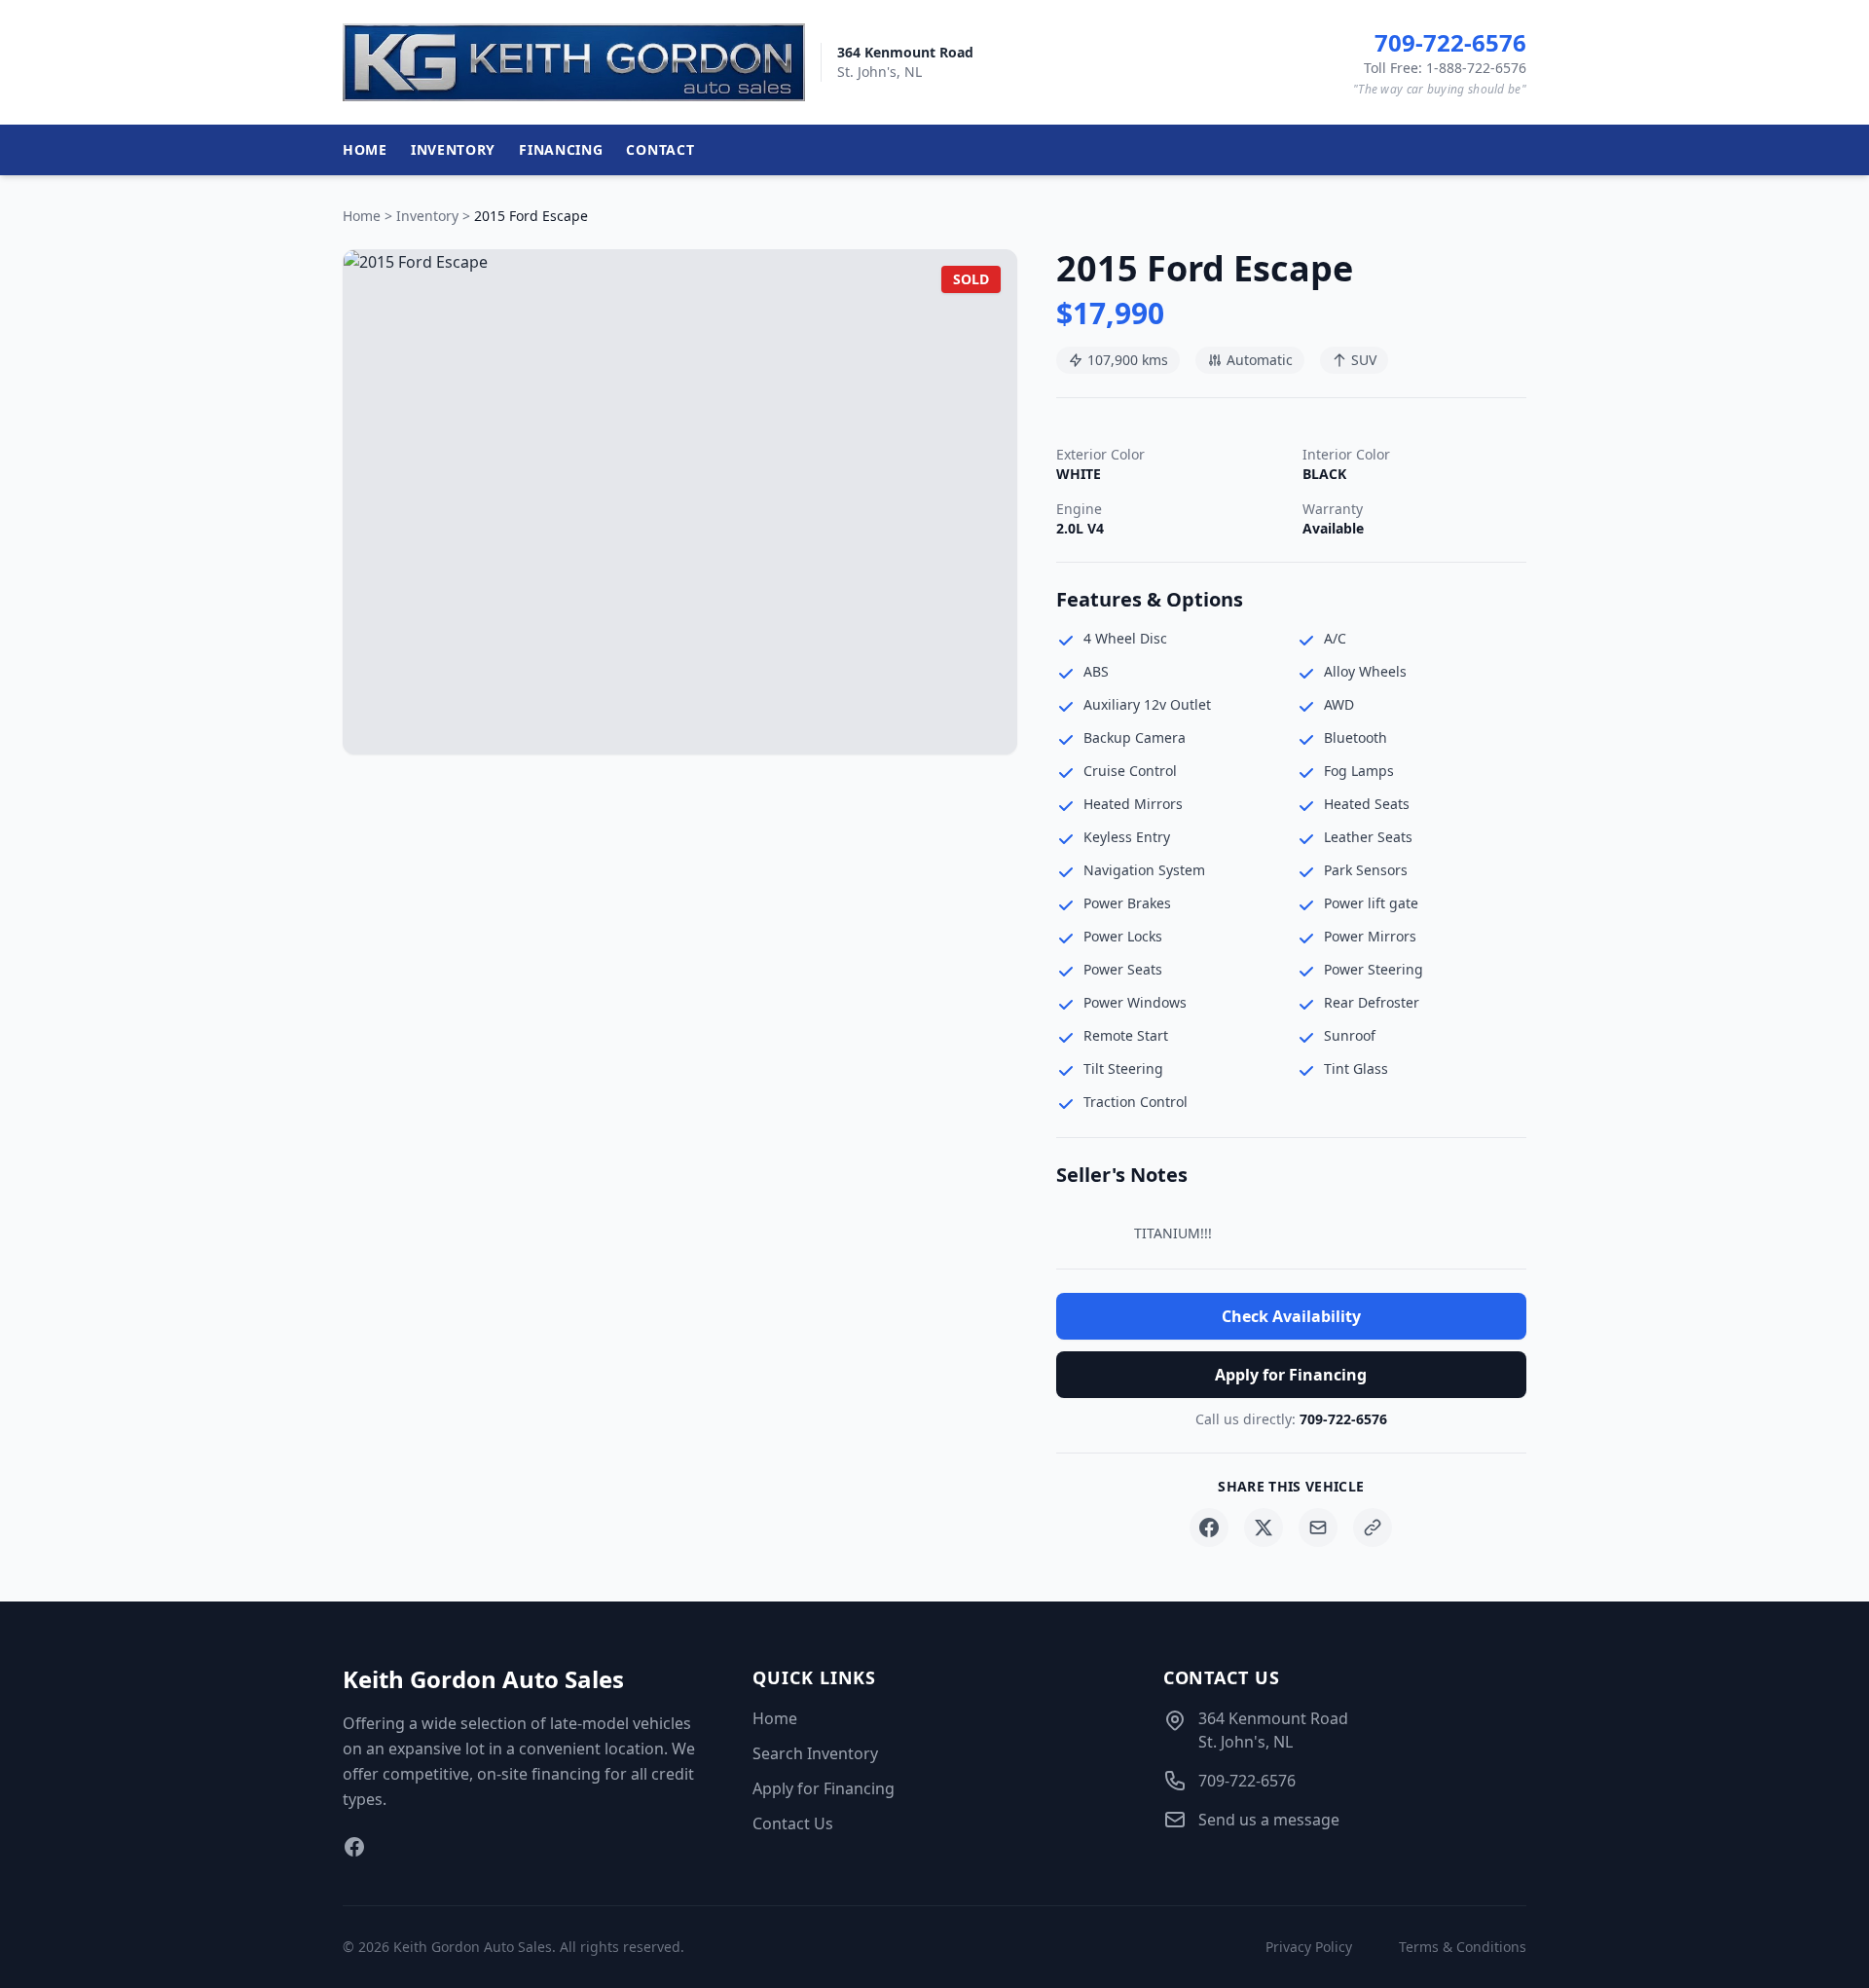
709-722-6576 (1343, 1419)
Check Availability (1291, 1316)
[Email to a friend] (1318, 1528)
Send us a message (1269, 1820)
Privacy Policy (1309, 1947)
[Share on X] (1264, 1528)
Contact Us (793, 1823)
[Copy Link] (1373, 1528)
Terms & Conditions (1463, 1947)
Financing (561, 149)
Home (365, 149)
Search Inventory (815, 1753)
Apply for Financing (1291, 1375)
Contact (660, 149)
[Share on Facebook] (1209, 1528)
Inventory (453, 149)
